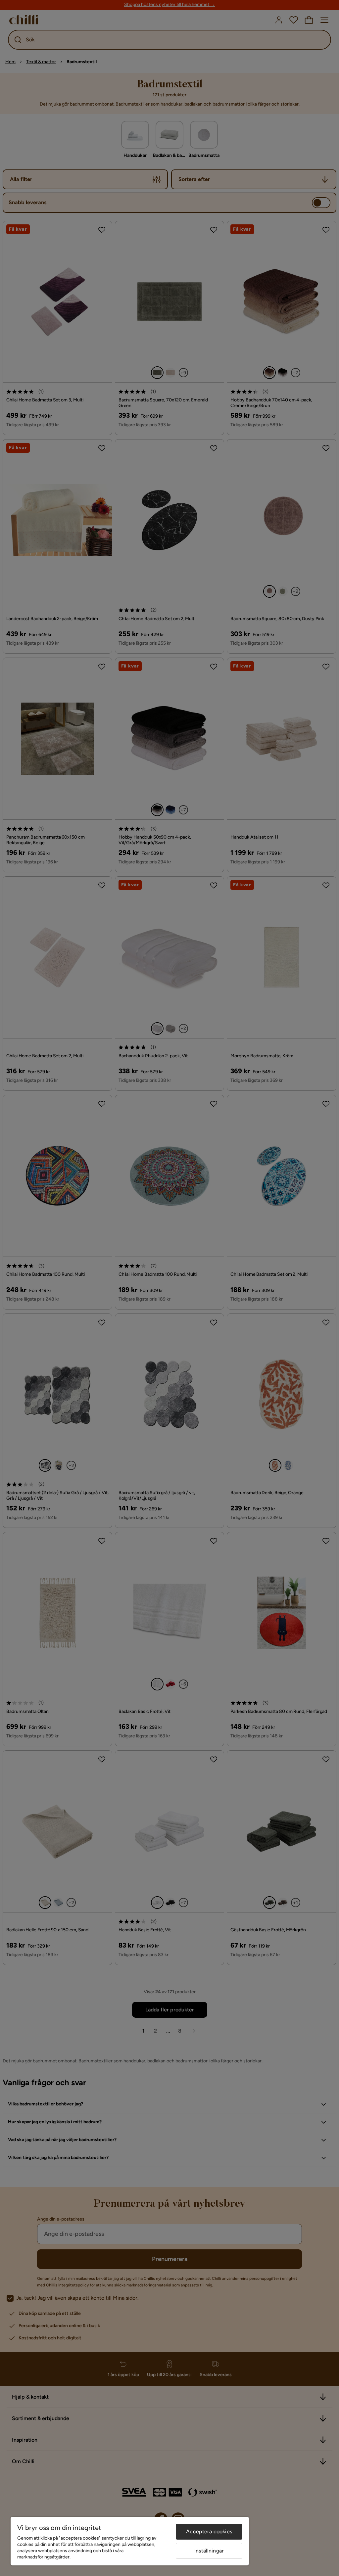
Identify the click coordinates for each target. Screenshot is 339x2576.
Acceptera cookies (209, 2531)
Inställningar (209, 2551)
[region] (130, 2541)
